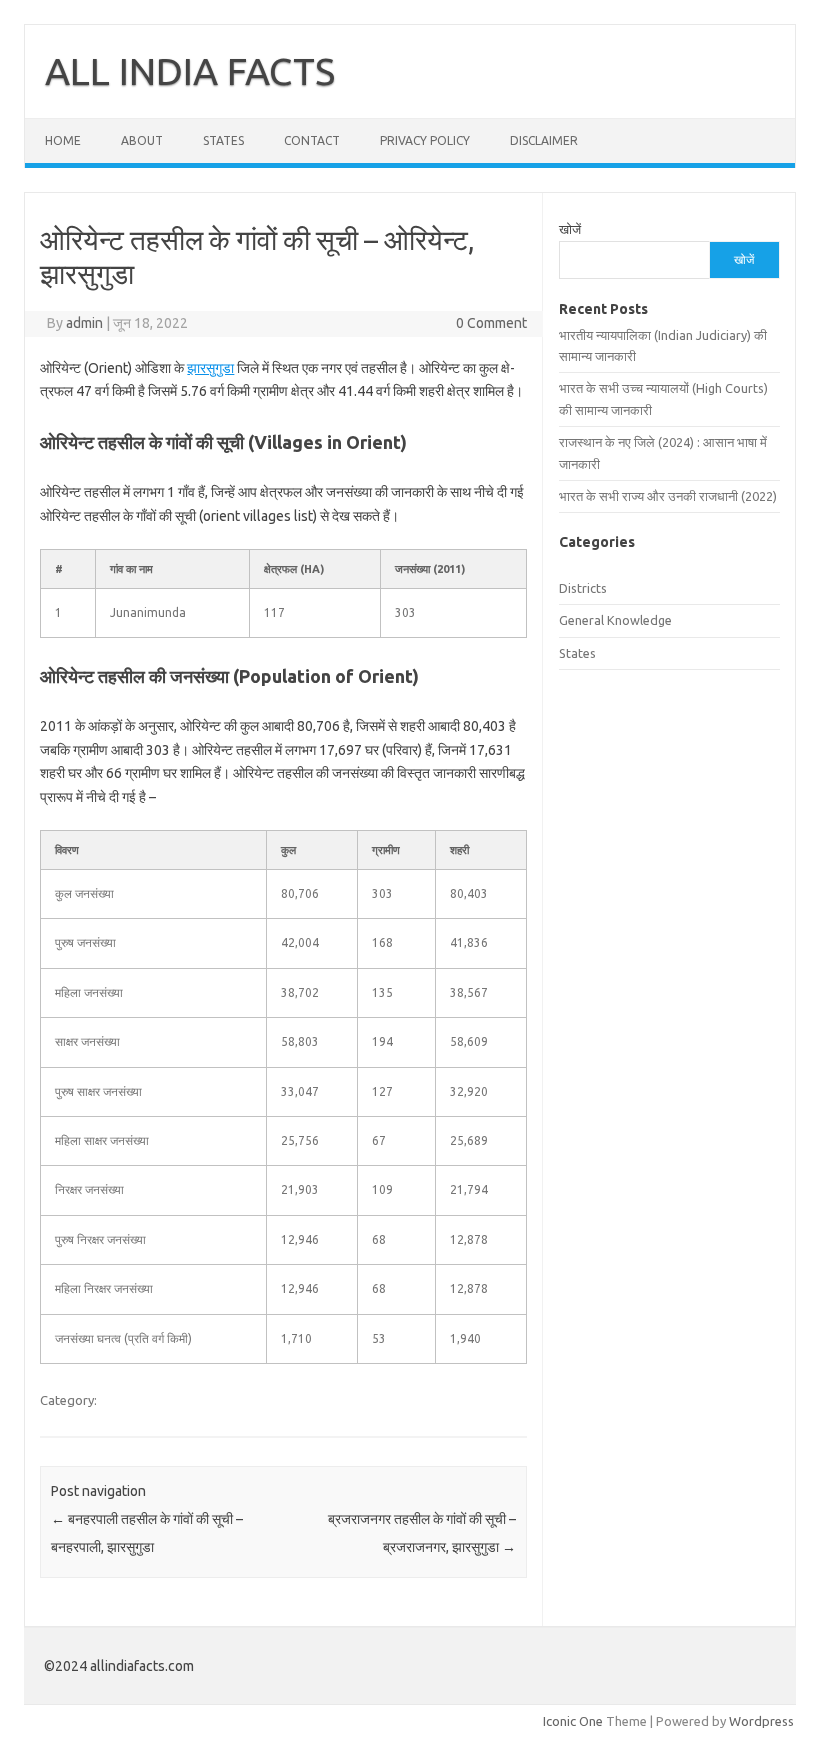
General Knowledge (615, 620)
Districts (583, 588)
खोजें (570, 229)
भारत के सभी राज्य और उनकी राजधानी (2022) (668, 496)
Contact (312, 140)
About (142, 140)
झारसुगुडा (210, 368)
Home (63, 140)
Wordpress (761, 1721)
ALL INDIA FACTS (190, 71)
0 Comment (491, 323)
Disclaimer (544, 140)
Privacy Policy (425, 140)
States (223, 140)
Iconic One (573, 1721)
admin (84, 323)
